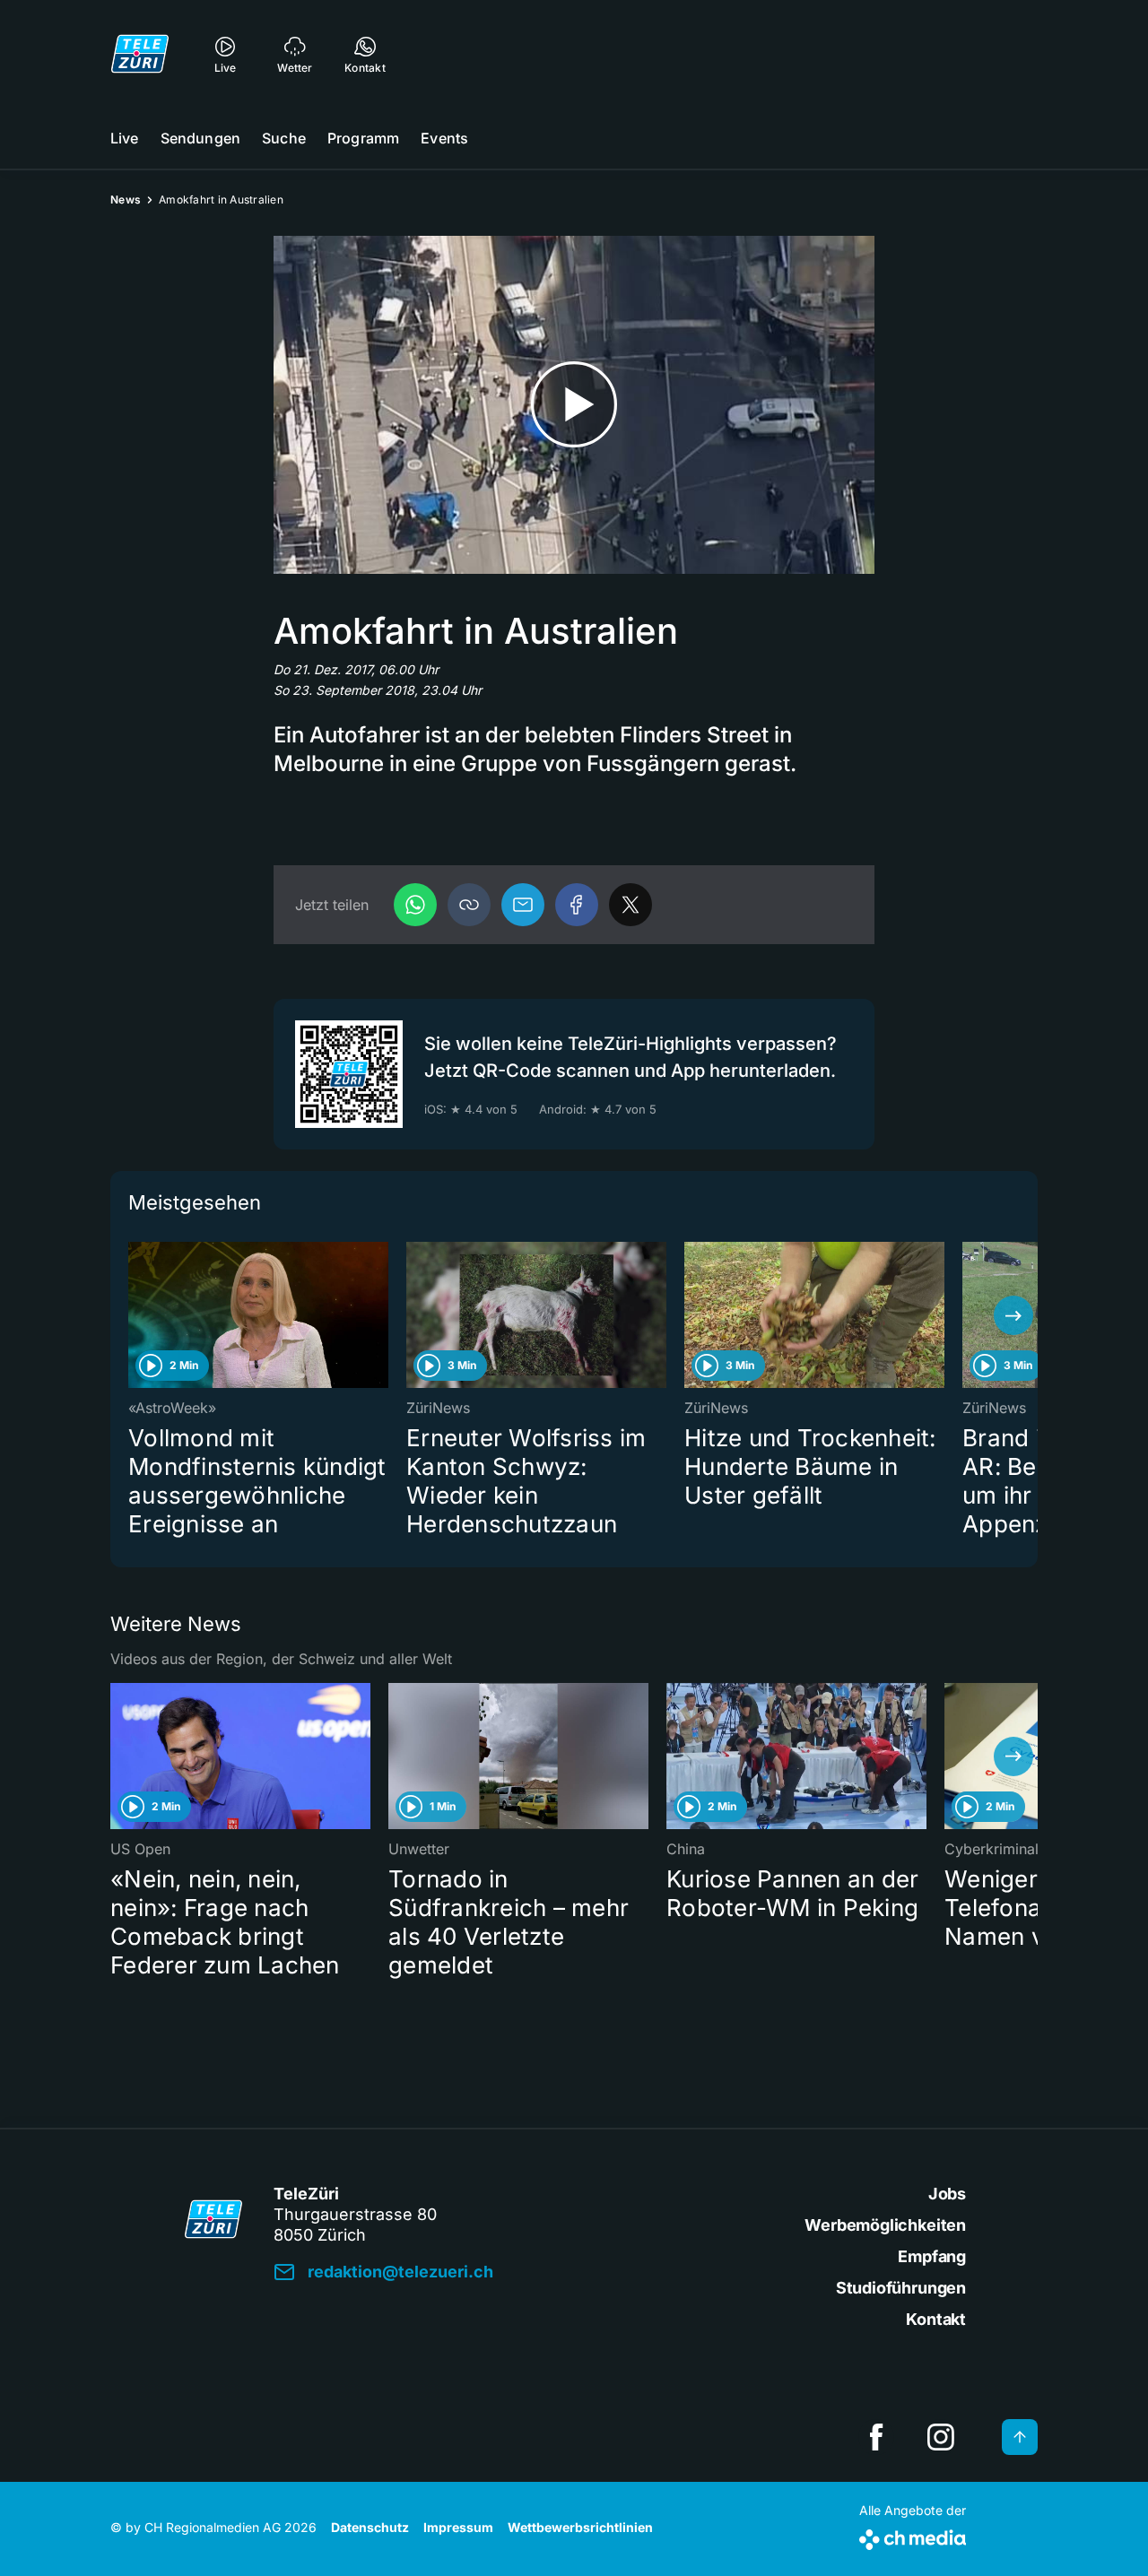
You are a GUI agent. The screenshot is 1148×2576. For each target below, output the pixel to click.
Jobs (947, 2194)
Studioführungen (901, 2288)
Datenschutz (370, 2527)
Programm (363, 138)
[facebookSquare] (876, 2437)
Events (444, 138)
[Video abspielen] (574, 405)
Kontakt (936, 2319)
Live (125, 138)
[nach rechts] (1013, 1315)
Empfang (932, 2256)
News (126, 199)
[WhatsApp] (415, 905)
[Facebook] (577, 905)
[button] (469, 905)
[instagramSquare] (941, 2437)
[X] (631, 905)
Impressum (458, 2527)
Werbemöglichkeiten (885, 2225)
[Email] (523, 905)
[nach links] (135, 1315)
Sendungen (200, 138)
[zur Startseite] (140, 54)
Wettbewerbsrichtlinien (580, 2527)
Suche (284, 138)
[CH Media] (913, 2536)
